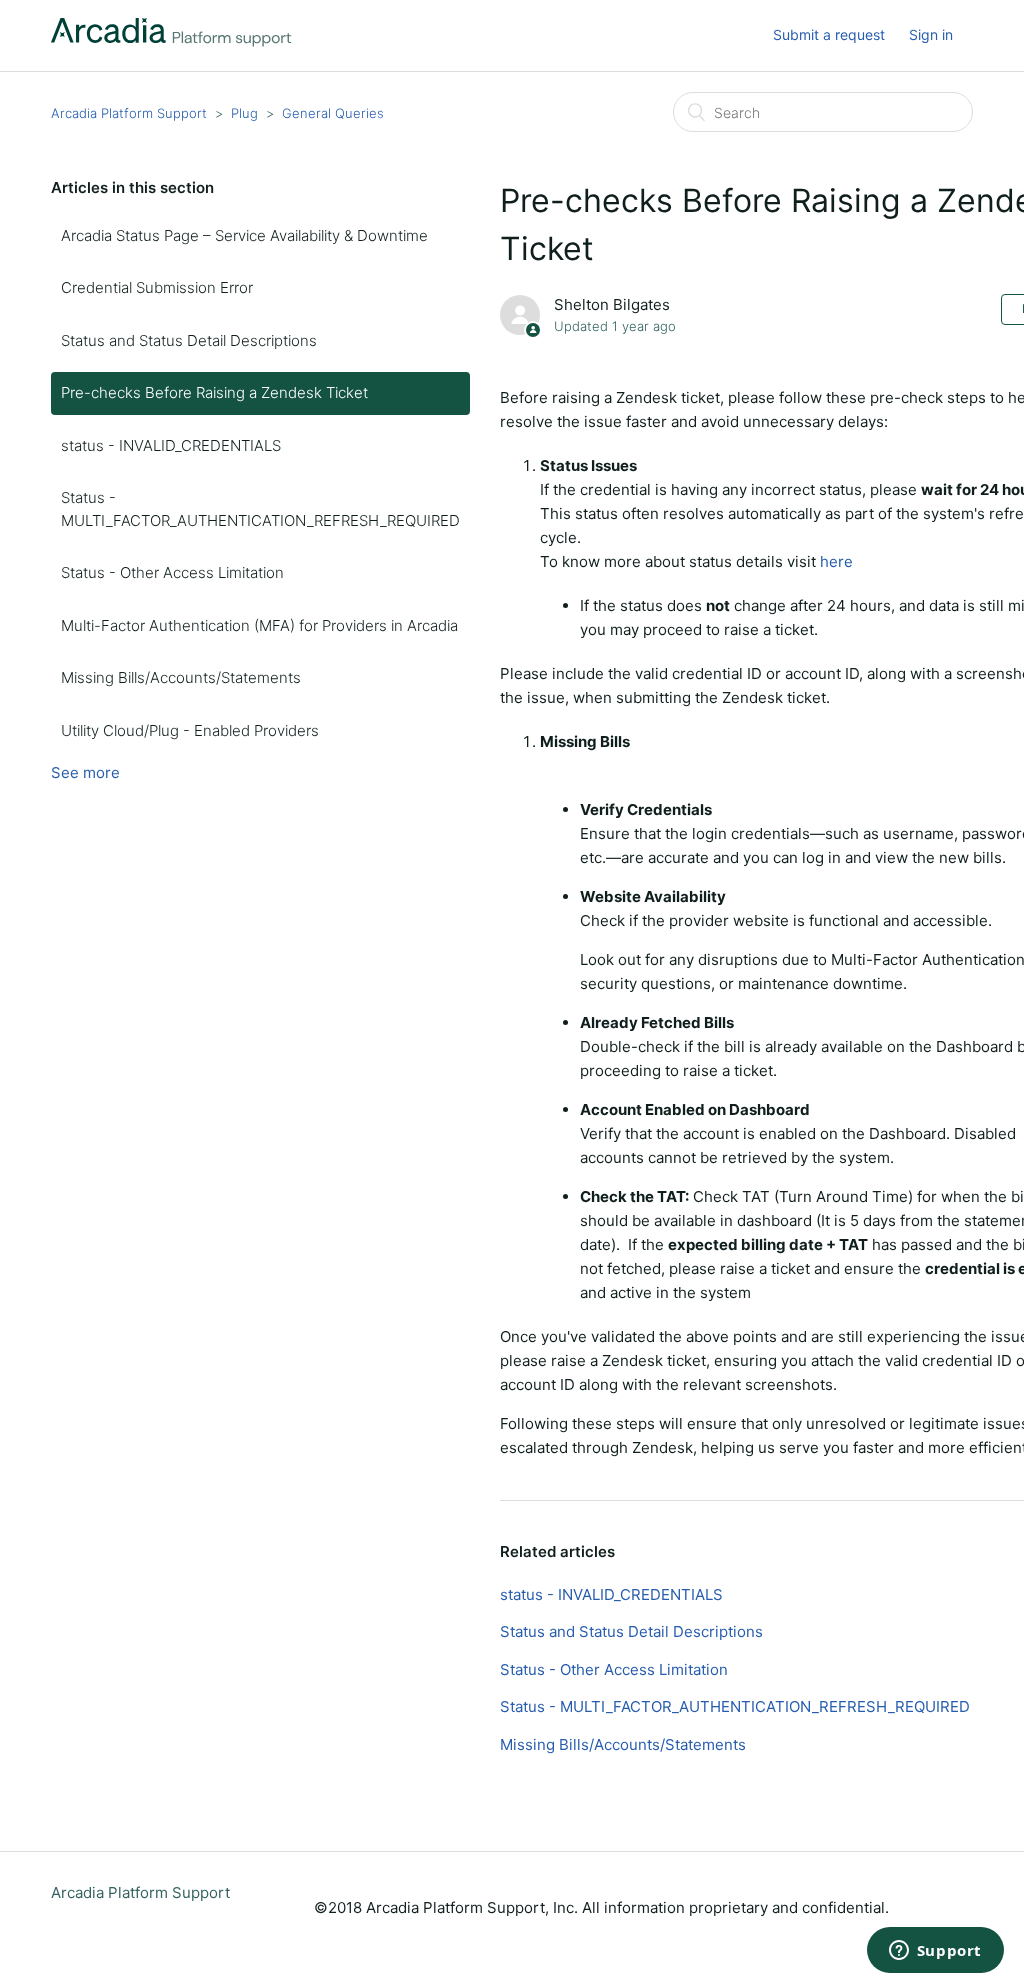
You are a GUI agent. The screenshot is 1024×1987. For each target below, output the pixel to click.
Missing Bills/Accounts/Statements (181, 677)
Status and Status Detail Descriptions (189, 340)
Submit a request (829, 34)
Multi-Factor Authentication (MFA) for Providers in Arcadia (259, 625)
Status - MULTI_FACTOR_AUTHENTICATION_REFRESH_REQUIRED (260, 509)
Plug (244, 113)
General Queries (333, 113)
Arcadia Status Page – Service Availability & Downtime (244, 235)
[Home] (172, 41)
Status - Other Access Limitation (172, 572)
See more (85, 772)
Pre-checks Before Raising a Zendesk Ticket (214, 392)
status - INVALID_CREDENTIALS (171, 445)
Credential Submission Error (157, 287)
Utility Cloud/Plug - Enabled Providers (190, 730)
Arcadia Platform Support (129, 113)
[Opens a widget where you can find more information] (935, 1952)
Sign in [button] (931, 34)
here (836, 561)
